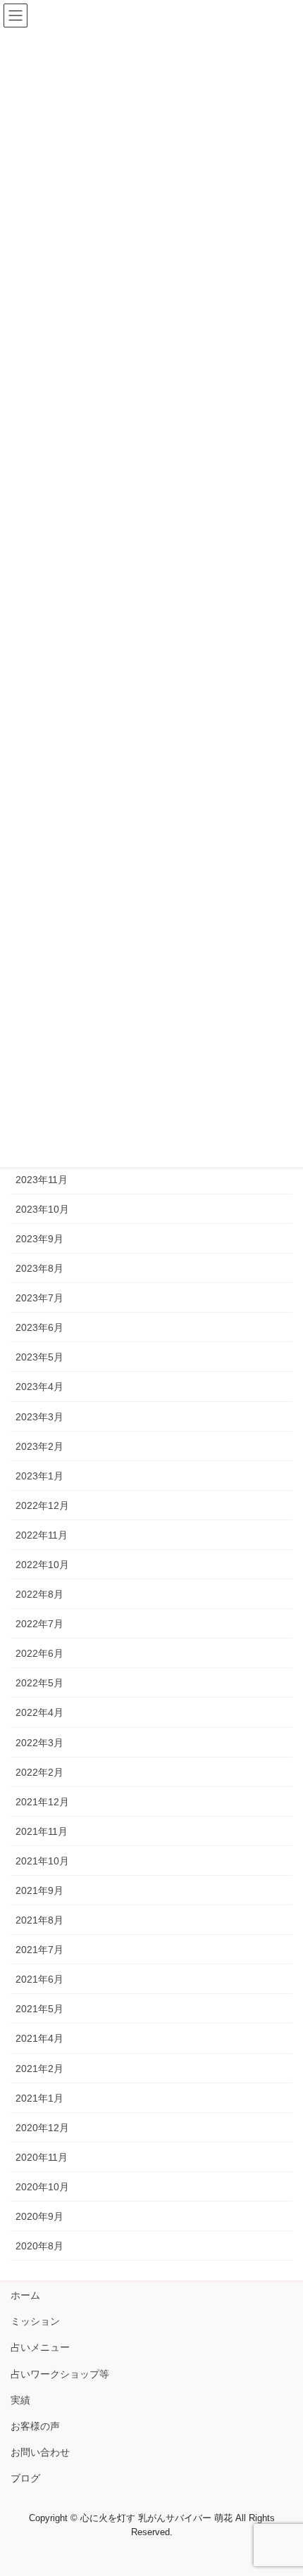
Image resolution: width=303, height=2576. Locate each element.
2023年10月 (42, 1209)
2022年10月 (42, 1565)
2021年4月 (39, 2038)
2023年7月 (39, 1298)
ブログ (25, 2478)
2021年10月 (42, 1861)
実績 (20, 2400)
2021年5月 (39, 2009)
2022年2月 (39, 1772)
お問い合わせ (40, 2452)
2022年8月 (39, 1594)
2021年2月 (39, 2069)
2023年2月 (39, 1446)
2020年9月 (39, 2216)
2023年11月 (42, 1180)
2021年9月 (39, 1890)
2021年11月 (42, 1831)
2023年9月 (39, 1239)
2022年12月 (42, 1505)
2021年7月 (39, 1950)
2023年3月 (39, 1417)
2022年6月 (39, 1653)
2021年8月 (39, 1920)
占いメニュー (40, 2347)
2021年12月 (42, 1802)
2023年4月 (39, 1387)
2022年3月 (39, 1743)
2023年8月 (39, 1268)
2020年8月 (39, 2246)
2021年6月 (39, 1979)
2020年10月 (42, 2187)
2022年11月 (42, 1535)
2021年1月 (39, 2098)
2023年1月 (39, 1476)
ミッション (35, 2321)
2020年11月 (42, 2157)
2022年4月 (39, 1712)
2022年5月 (39, 1683)
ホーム (25, 2295)
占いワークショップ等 (60, 2374)
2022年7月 (39, 1624)
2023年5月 (39, 1357)
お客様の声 (35, 2426)
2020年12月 (42, 2128)
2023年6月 (39, 1327)
